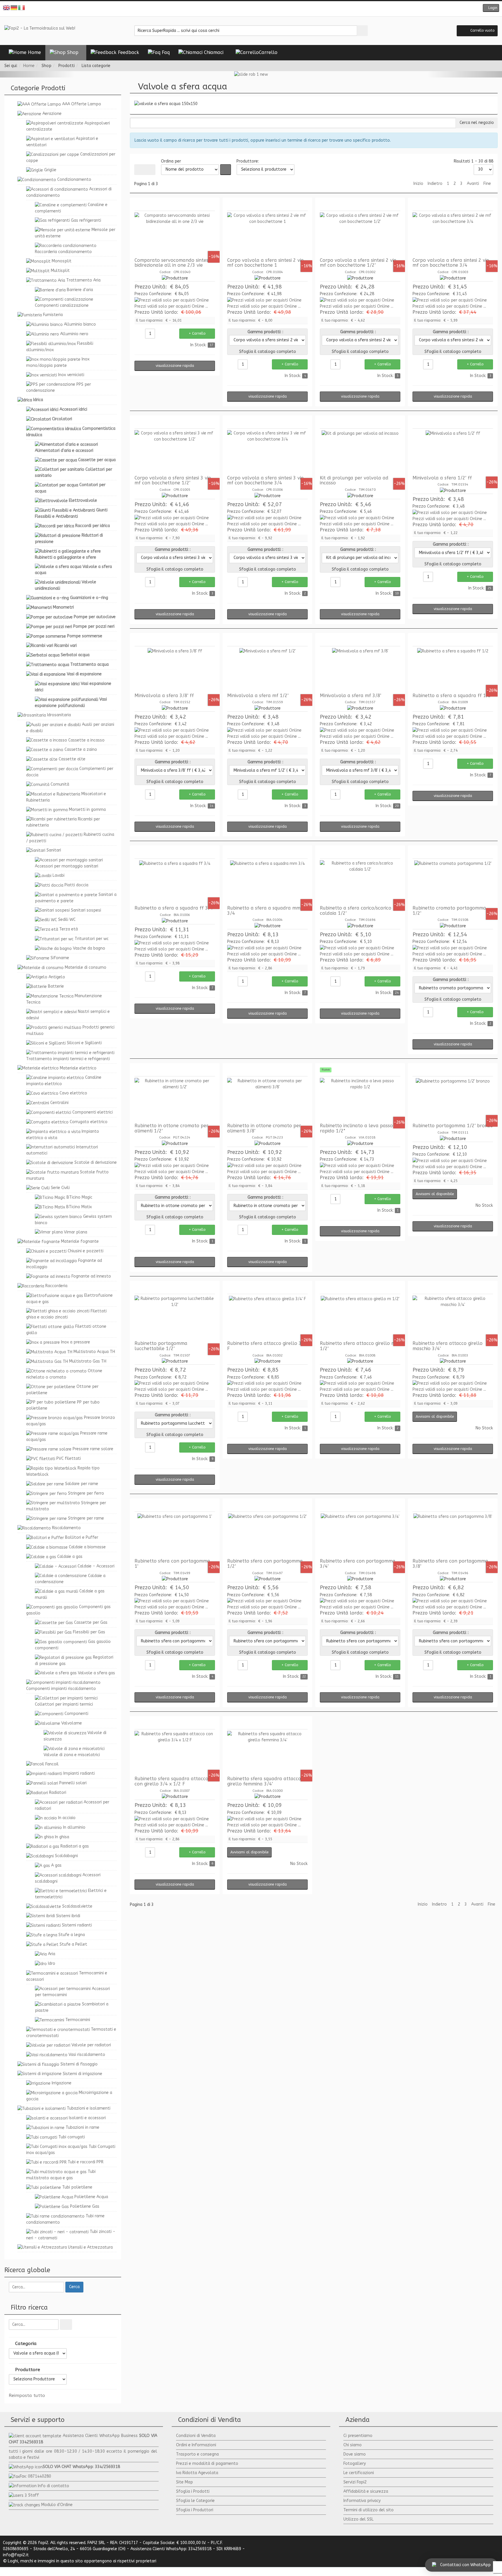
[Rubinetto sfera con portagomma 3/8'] (453, 1535)
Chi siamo (353, 2445)
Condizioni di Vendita (196, 2436)
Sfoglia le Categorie (195, 2501)
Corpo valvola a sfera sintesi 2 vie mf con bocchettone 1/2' (358, 263)
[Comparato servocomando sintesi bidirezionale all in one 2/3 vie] (175, 234)
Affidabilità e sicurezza (366, 2491)
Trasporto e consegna (197, 2454)
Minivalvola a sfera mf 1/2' (258, 696)
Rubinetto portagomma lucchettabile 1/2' (161, 1346)
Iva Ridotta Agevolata (197, 2473)
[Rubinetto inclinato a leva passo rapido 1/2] (360, 1100)
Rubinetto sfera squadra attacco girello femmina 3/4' (264, 1781)
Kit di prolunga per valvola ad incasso (354, 480)
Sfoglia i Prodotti (193, 2491)
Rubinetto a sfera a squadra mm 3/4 (264, 911)
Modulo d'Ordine (57, 2505)
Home (29, 66)
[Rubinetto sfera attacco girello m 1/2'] (360, 1317)
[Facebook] (238, 9)
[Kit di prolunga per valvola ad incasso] (360, 452)
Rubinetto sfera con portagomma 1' (172, 1564)
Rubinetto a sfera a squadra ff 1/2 (452, 696)
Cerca (74, 2287)
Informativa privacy (362, 2501)
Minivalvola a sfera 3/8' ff (164, 696)
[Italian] (22, 7)
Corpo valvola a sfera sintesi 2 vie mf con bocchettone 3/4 (451, 263)
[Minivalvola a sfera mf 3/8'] (360, 670)
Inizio (418, 184)
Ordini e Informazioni (196, 2445)
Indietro (435, 184)
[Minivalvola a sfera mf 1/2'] (267, 670)
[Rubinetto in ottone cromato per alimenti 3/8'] (267, 1100)
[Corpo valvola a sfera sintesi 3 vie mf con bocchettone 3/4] (267, 452)
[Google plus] (255, 9)
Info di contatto (53, 2486)
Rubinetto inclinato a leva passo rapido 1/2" (356, 1128)
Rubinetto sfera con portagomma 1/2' (265, 1564)
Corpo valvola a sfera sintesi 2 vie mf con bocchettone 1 (265, 263)
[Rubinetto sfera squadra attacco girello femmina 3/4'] (267, 1753)
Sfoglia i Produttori (195, 2510)
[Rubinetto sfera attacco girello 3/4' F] (267, 1317)
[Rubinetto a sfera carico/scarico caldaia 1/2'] (360, 882)
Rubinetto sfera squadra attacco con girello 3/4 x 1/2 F (171, 1781)
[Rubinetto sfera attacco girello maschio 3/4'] (453, 1317)
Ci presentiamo (358, 2436)
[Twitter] (247, 9)
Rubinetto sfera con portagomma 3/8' (450, 1564)
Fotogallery (355, 2464)
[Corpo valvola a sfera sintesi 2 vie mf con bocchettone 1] (267, 234)
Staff (34, 2495)
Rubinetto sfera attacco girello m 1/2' (358, 1346)
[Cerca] (66, 2325)
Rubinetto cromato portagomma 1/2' (449, 911)
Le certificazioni (359, 2473)
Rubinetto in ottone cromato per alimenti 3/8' (264, 1128)
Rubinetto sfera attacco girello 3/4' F (267, 1346)
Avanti (473, 184)
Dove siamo (355, 2454)
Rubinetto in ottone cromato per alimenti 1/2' (171, 1128)
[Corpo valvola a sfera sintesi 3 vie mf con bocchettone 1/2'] (175, 452)
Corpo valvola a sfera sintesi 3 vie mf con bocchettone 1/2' (173, 480)
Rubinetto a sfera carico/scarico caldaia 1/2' (356, 911)
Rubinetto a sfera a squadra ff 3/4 (174, 908)
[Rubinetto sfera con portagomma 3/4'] (360, 1535)
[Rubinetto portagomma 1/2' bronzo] (453, 1100)
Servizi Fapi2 (355, 2482)
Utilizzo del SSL (358, 2519)
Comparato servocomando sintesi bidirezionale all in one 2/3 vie (172, 263)
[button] (491, 8)
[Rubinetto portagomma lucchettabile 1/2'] (175, 1317)
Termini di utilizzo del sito (369, 2510)
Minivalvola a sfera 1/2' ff (442, 478)
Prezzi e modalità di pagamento (207, 2464)
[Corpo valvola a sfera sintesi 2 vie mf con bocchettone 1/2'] (360, 234)
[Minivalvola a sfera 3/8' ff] (175, 670)
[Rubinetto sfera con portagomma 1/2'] (267, 1535)
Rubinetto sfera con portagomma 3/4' (358, 1564)
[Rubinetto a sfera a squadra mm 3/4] (267, 882)
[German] (14, 7)
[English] (7, 7)
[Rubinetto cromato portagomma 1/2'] (453, 882)
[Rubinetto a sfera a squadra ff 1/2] (453, 670)
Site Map (184, 2482)
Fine (487, 184)
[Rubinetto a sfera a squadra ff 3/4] (175, 882)
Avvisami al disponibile (435, 1194)
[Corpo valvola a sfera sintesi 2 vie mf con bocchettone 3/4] (453, 234)
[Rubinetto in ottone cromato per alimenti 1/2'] (175, 1100)
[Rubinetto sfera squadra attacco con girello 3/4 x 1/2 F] (175, 1753)
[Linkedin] (264, 9)
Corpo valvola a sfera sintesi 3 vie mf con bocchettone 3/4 (265, 480)
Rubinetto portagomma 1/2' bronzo (453, 1126)
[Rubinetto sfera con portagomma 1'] (175, 1535)
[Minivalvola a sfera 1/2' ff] (453, 452)
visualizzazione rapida (175, 366)
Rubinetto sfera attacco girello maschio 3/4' (448, 1346)
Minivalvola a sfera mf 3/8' (350, 696)
